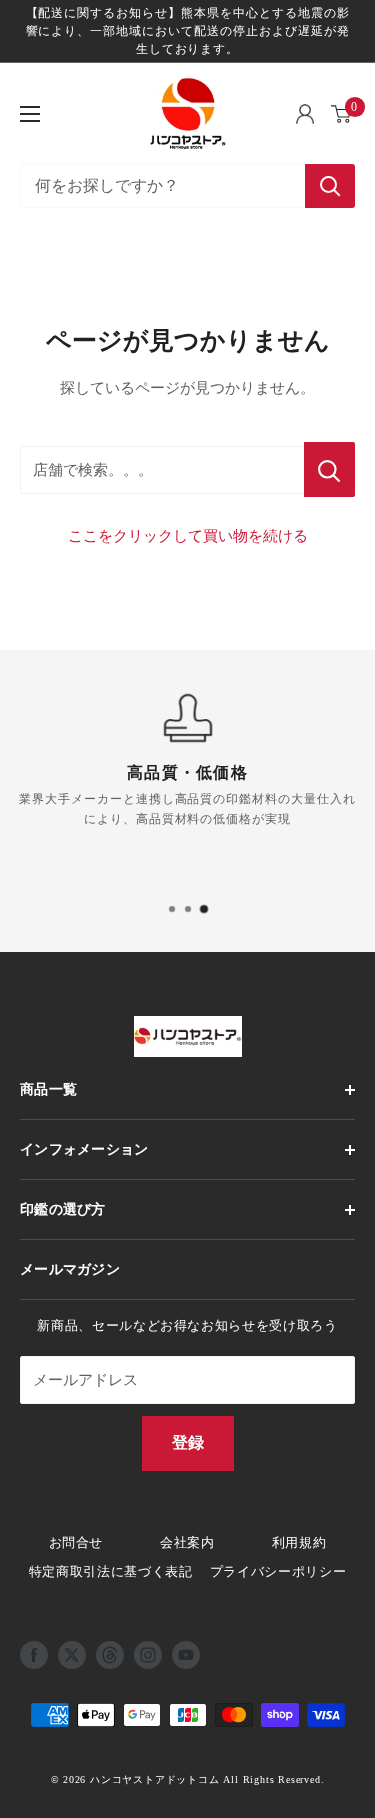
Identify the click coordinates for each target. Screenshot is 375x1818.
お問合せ (76, 1542)
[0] (342, 114)
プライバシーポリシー (278, 1571)
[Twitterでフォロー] (72, 1655)
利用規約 (299, 1542)
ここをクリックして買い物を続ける (188, 536)
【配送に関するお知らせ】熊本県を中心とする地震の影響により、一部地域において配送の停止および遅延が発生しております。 (188, 31)
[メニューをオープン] (30, 114)
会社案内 (187, 1542)
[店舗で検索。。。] (329, 469)
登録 (188, 1442)
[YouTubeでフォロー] (186, 1655)
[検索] (330, 186)
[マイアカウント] (305, 114)
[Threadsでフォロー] (110, 1655)
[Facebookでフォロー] (34, 1655)
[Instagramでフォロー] (148, 1655)
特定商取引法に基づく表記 (111, 1571)
